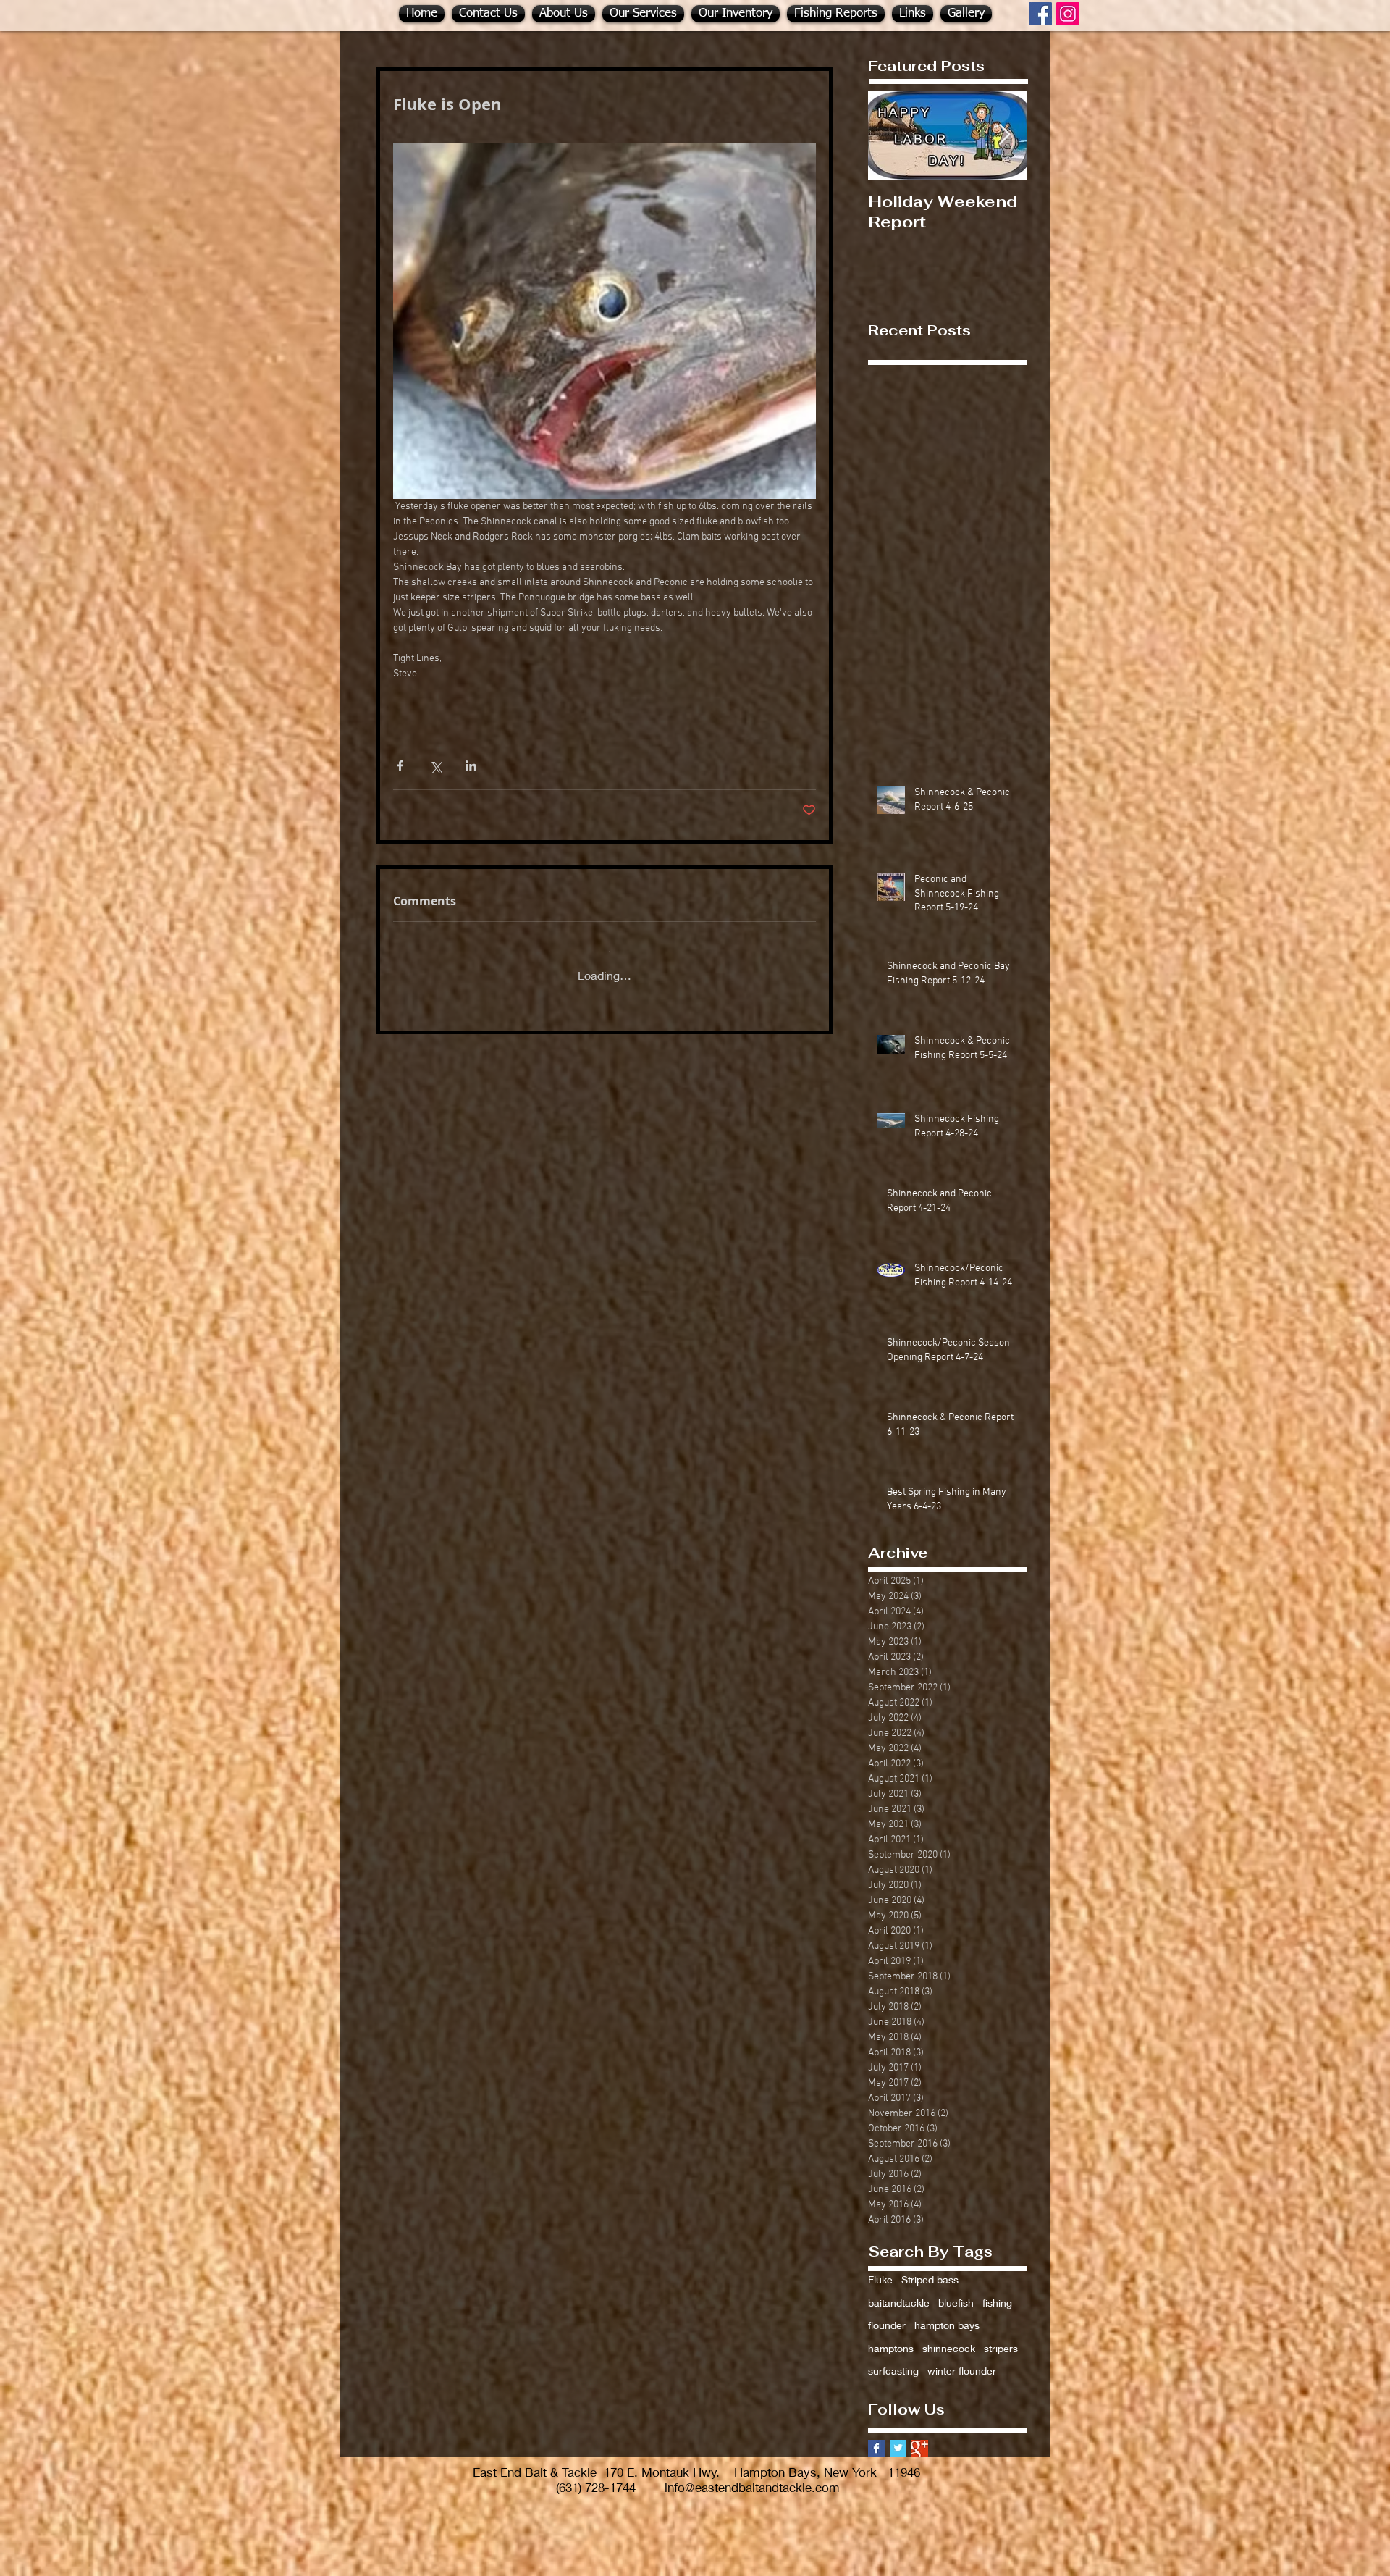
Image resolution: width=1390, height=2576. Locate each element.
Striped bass (930, 2268)
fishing (997, 2291)
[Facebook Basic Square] (876, 2437)
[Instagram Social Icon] (1068, 14)
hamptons (891, 2337)
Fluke (880, 2268)
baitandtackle (899, 2291)
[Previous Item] (891, 135)
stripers (1001, 2337)
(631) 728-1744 (596, 2476)
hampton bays (947, 2313)
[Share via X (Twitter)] (435, 766)
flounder (887, 2313)
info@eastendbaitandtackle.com (754, 2476)
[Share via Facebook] (400, 766)
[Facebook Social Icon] (1040, 14)
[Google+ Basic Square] (920, 2437)
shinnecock (949, 2337)
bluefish (956, 2291)
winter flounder (962, 2359)
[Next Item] (1004, 135)
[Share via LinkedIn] (471, 766)
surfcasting (893, 2359)
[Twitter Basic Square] (898, 2437)
